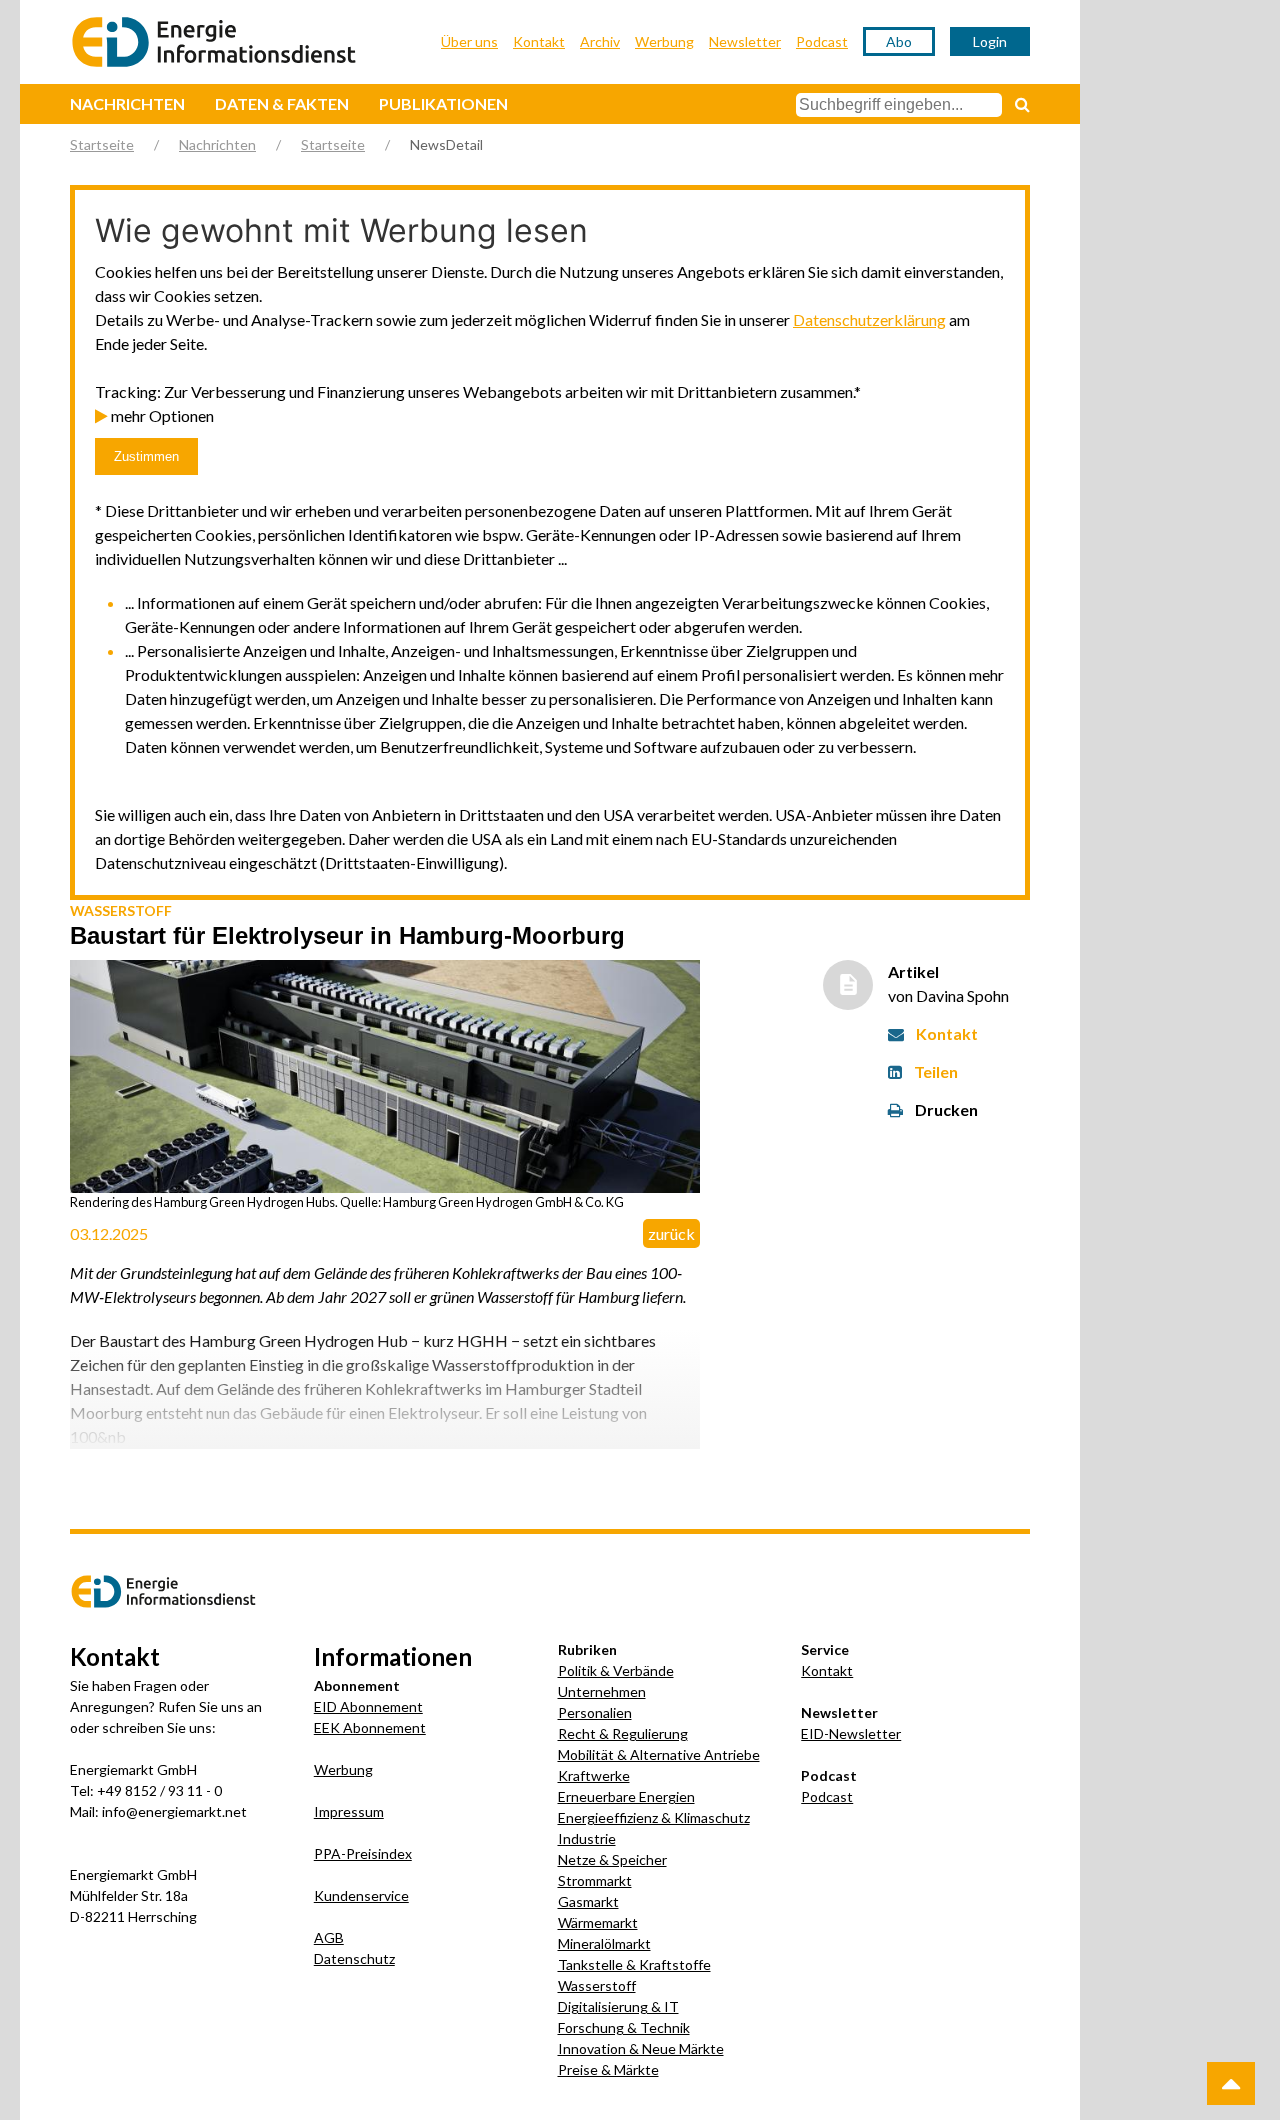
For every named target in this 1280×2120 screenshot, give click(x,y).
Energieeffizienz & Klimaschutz (654, 1817)
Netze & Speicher (612, 1859)
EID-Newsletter (851, 1733)
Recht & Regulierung (623, 1733)
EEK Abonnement (370, 1727)
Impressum (349, 1811)
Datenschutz (354, 1958)
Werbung (664, 41)
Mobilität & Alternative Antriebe (659, 1754)
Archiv (600, 41)
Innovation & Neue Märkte (641, 2048)
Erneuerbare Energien (626, 1796)
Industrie (587, 1838)
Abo (899, 41)
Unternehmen (602, 1691)
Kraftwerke (594, 1775)
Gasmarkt (588, 1901)
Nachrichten (127, 103)
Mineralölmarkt (604, 1943)
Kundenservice (361, 1895)
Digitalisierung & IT (618, 2006)
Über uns (469, 41)
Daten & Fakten (282, 103)
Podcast (822, 41)
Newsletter (745, 41)
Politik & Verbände (616, 1670)
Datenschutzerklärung (869, 319)
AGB (329, 1937)
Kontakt (539, 41)
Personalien (595, 1712)
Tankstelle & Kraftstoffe (634, 1964)
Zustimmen (146, 456)
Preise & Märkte (608, 2069)
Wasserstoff (597, 1985)
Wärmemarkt (598, 1922)
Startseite (102, 144)
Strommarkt (595, 1880)
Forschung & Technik (624, 2027)
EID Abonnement (368, 1706)
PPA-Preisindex (363, 1853)
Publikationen (443, 103)
